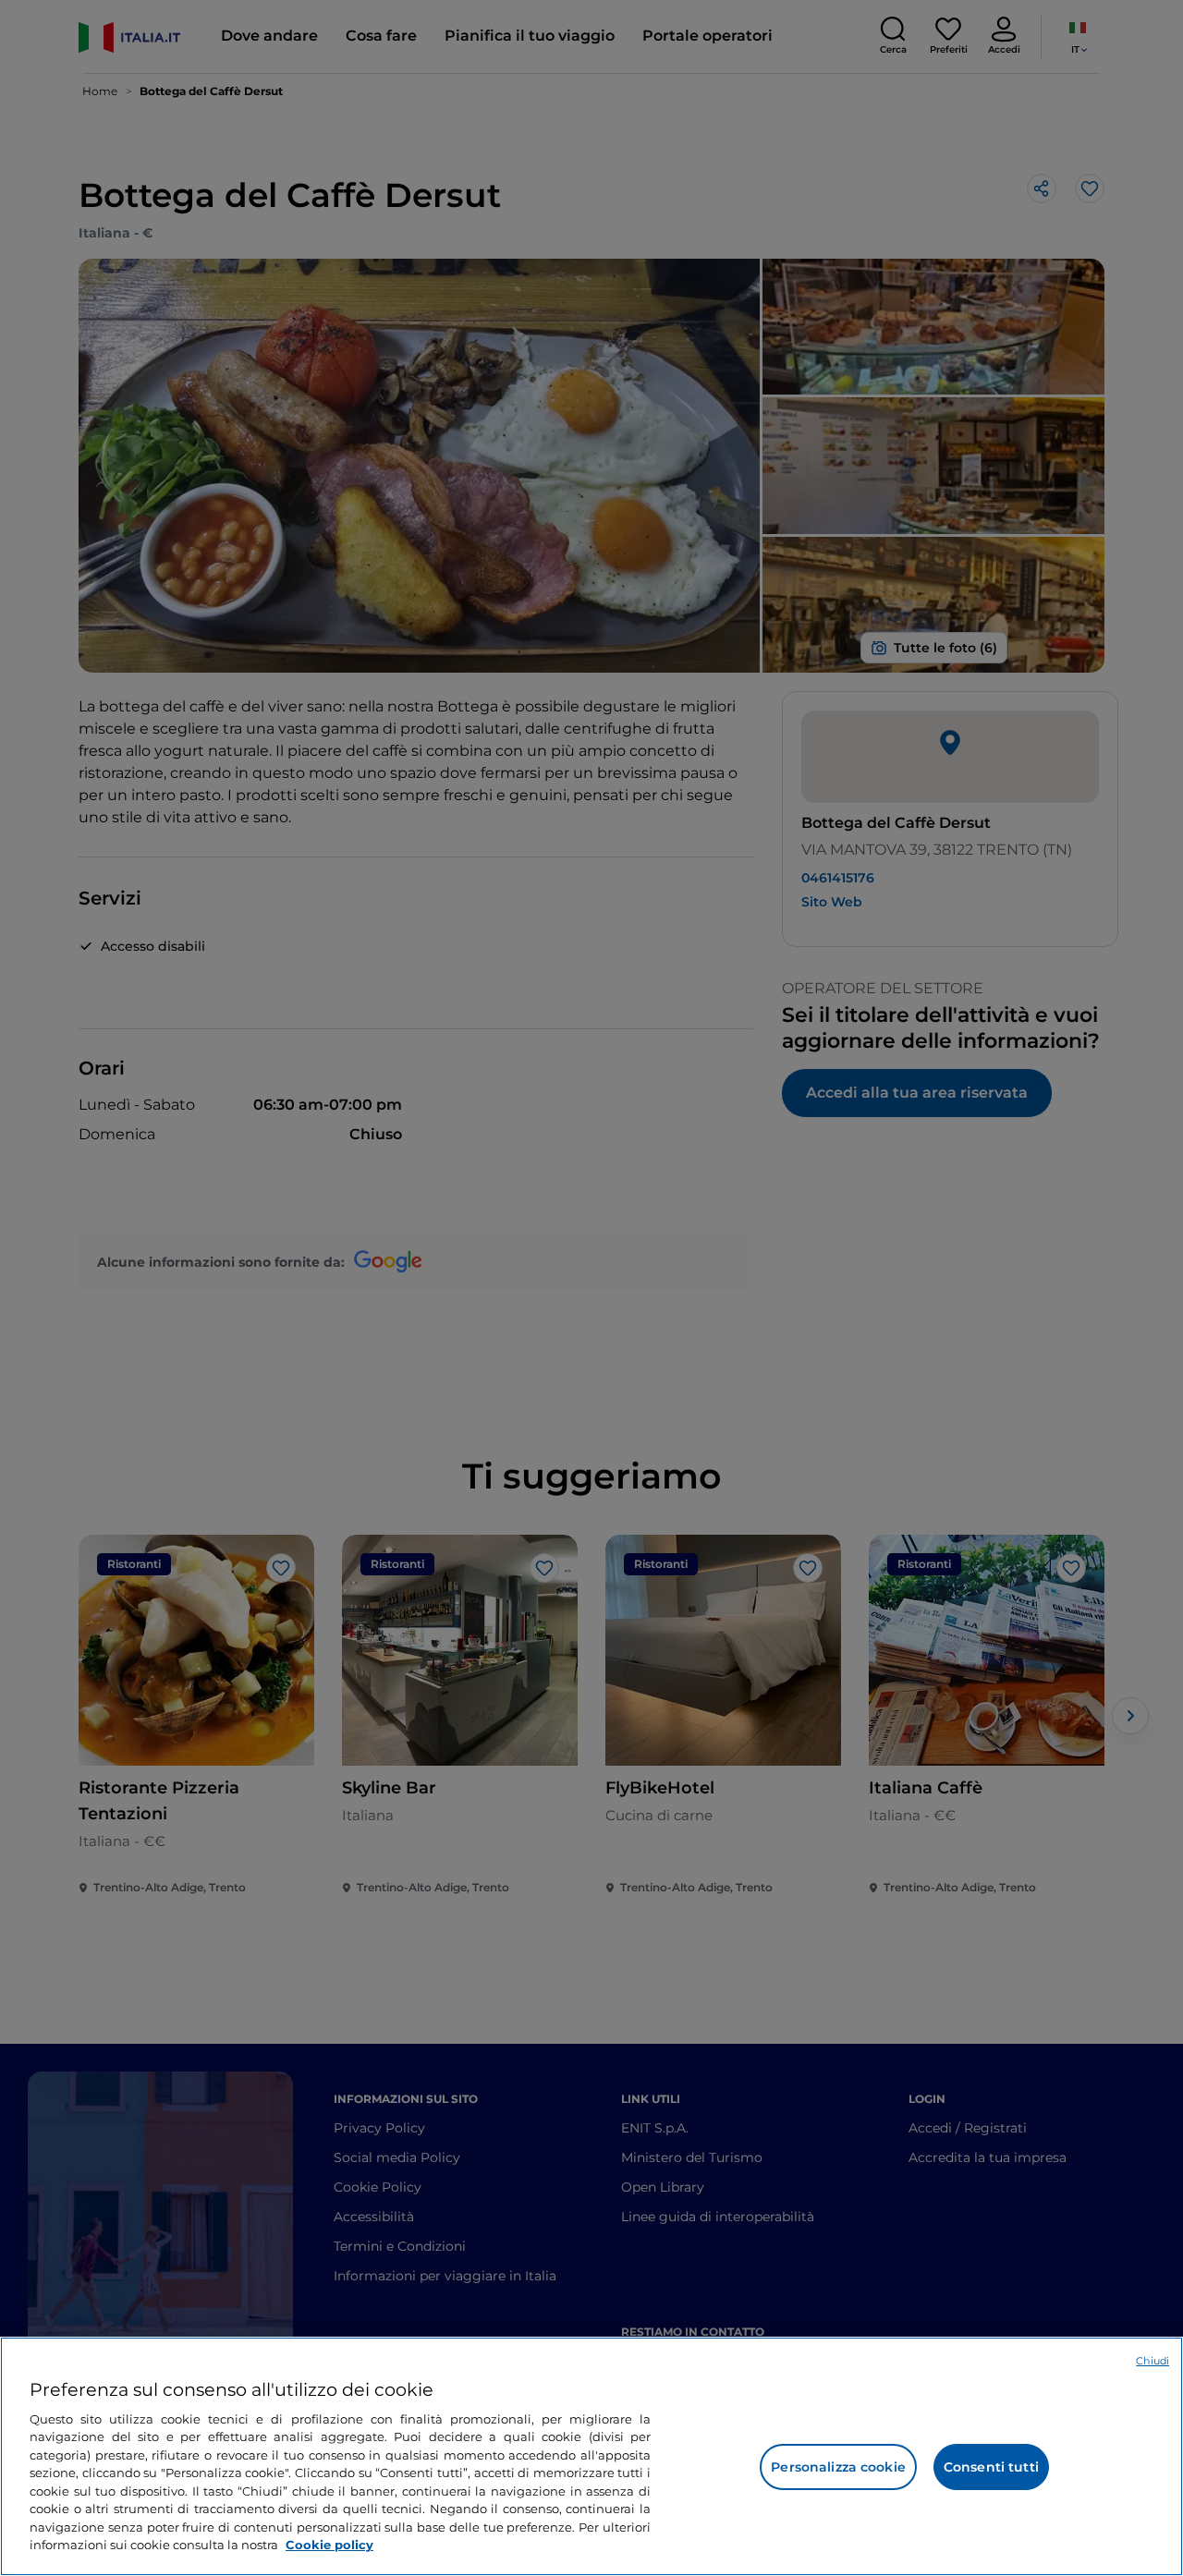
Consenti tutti (991, 2467)
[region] (591, 2456)
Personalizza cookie (838, 2467)
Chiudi (1153, 2361)
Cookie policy (329, 2545)
